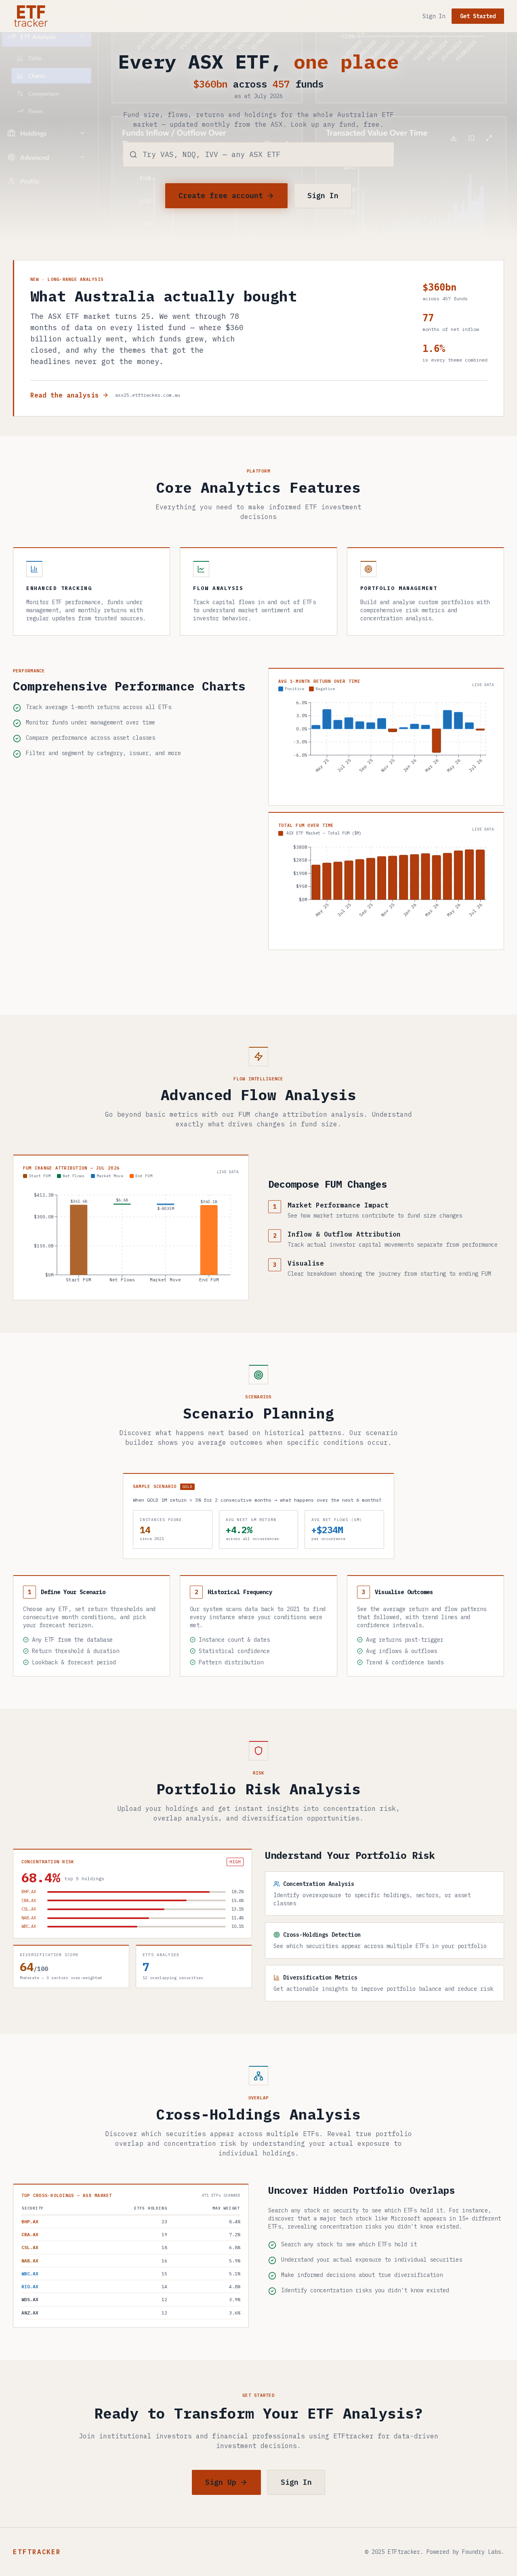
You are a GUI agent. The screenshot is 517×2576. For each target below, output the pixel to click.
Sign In (434, 16)
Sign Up (221, 2482)
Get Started (478, 16)
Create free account (221, 196)
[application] (386, 747)
